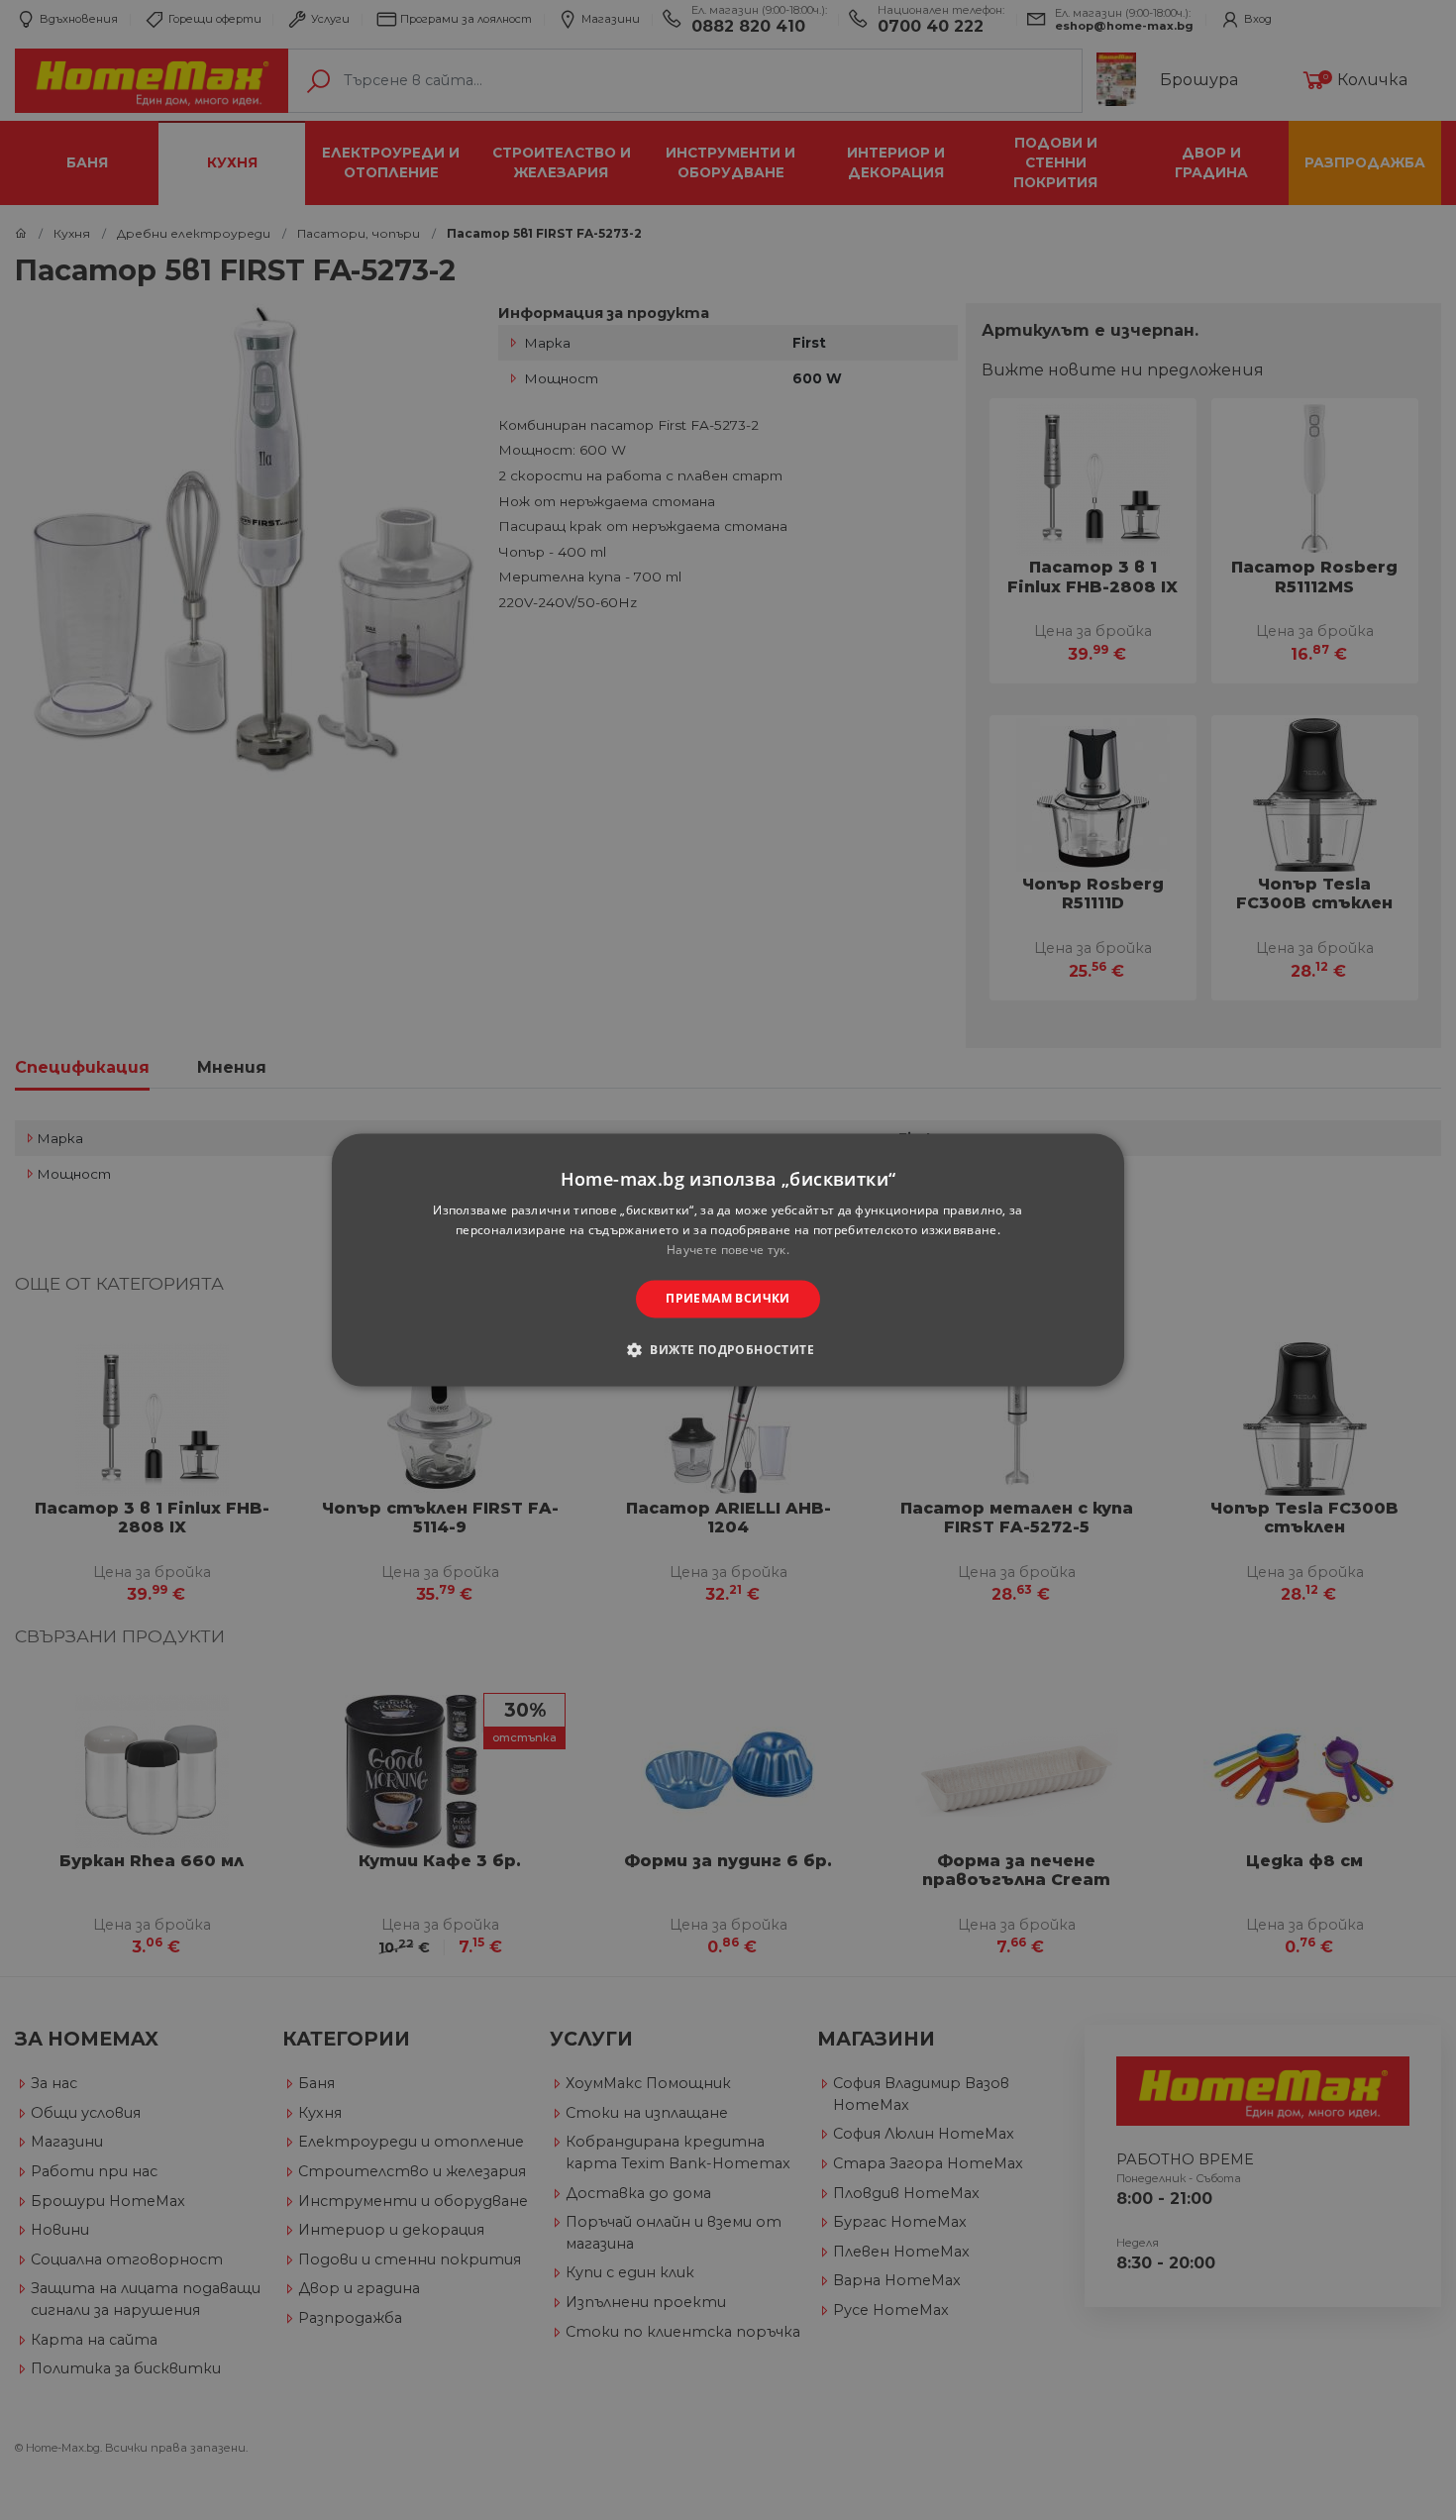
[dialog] (728, 1260)
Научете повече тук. (728, 1250)
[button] (728, 1350)
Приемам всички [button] (728, 1298)
